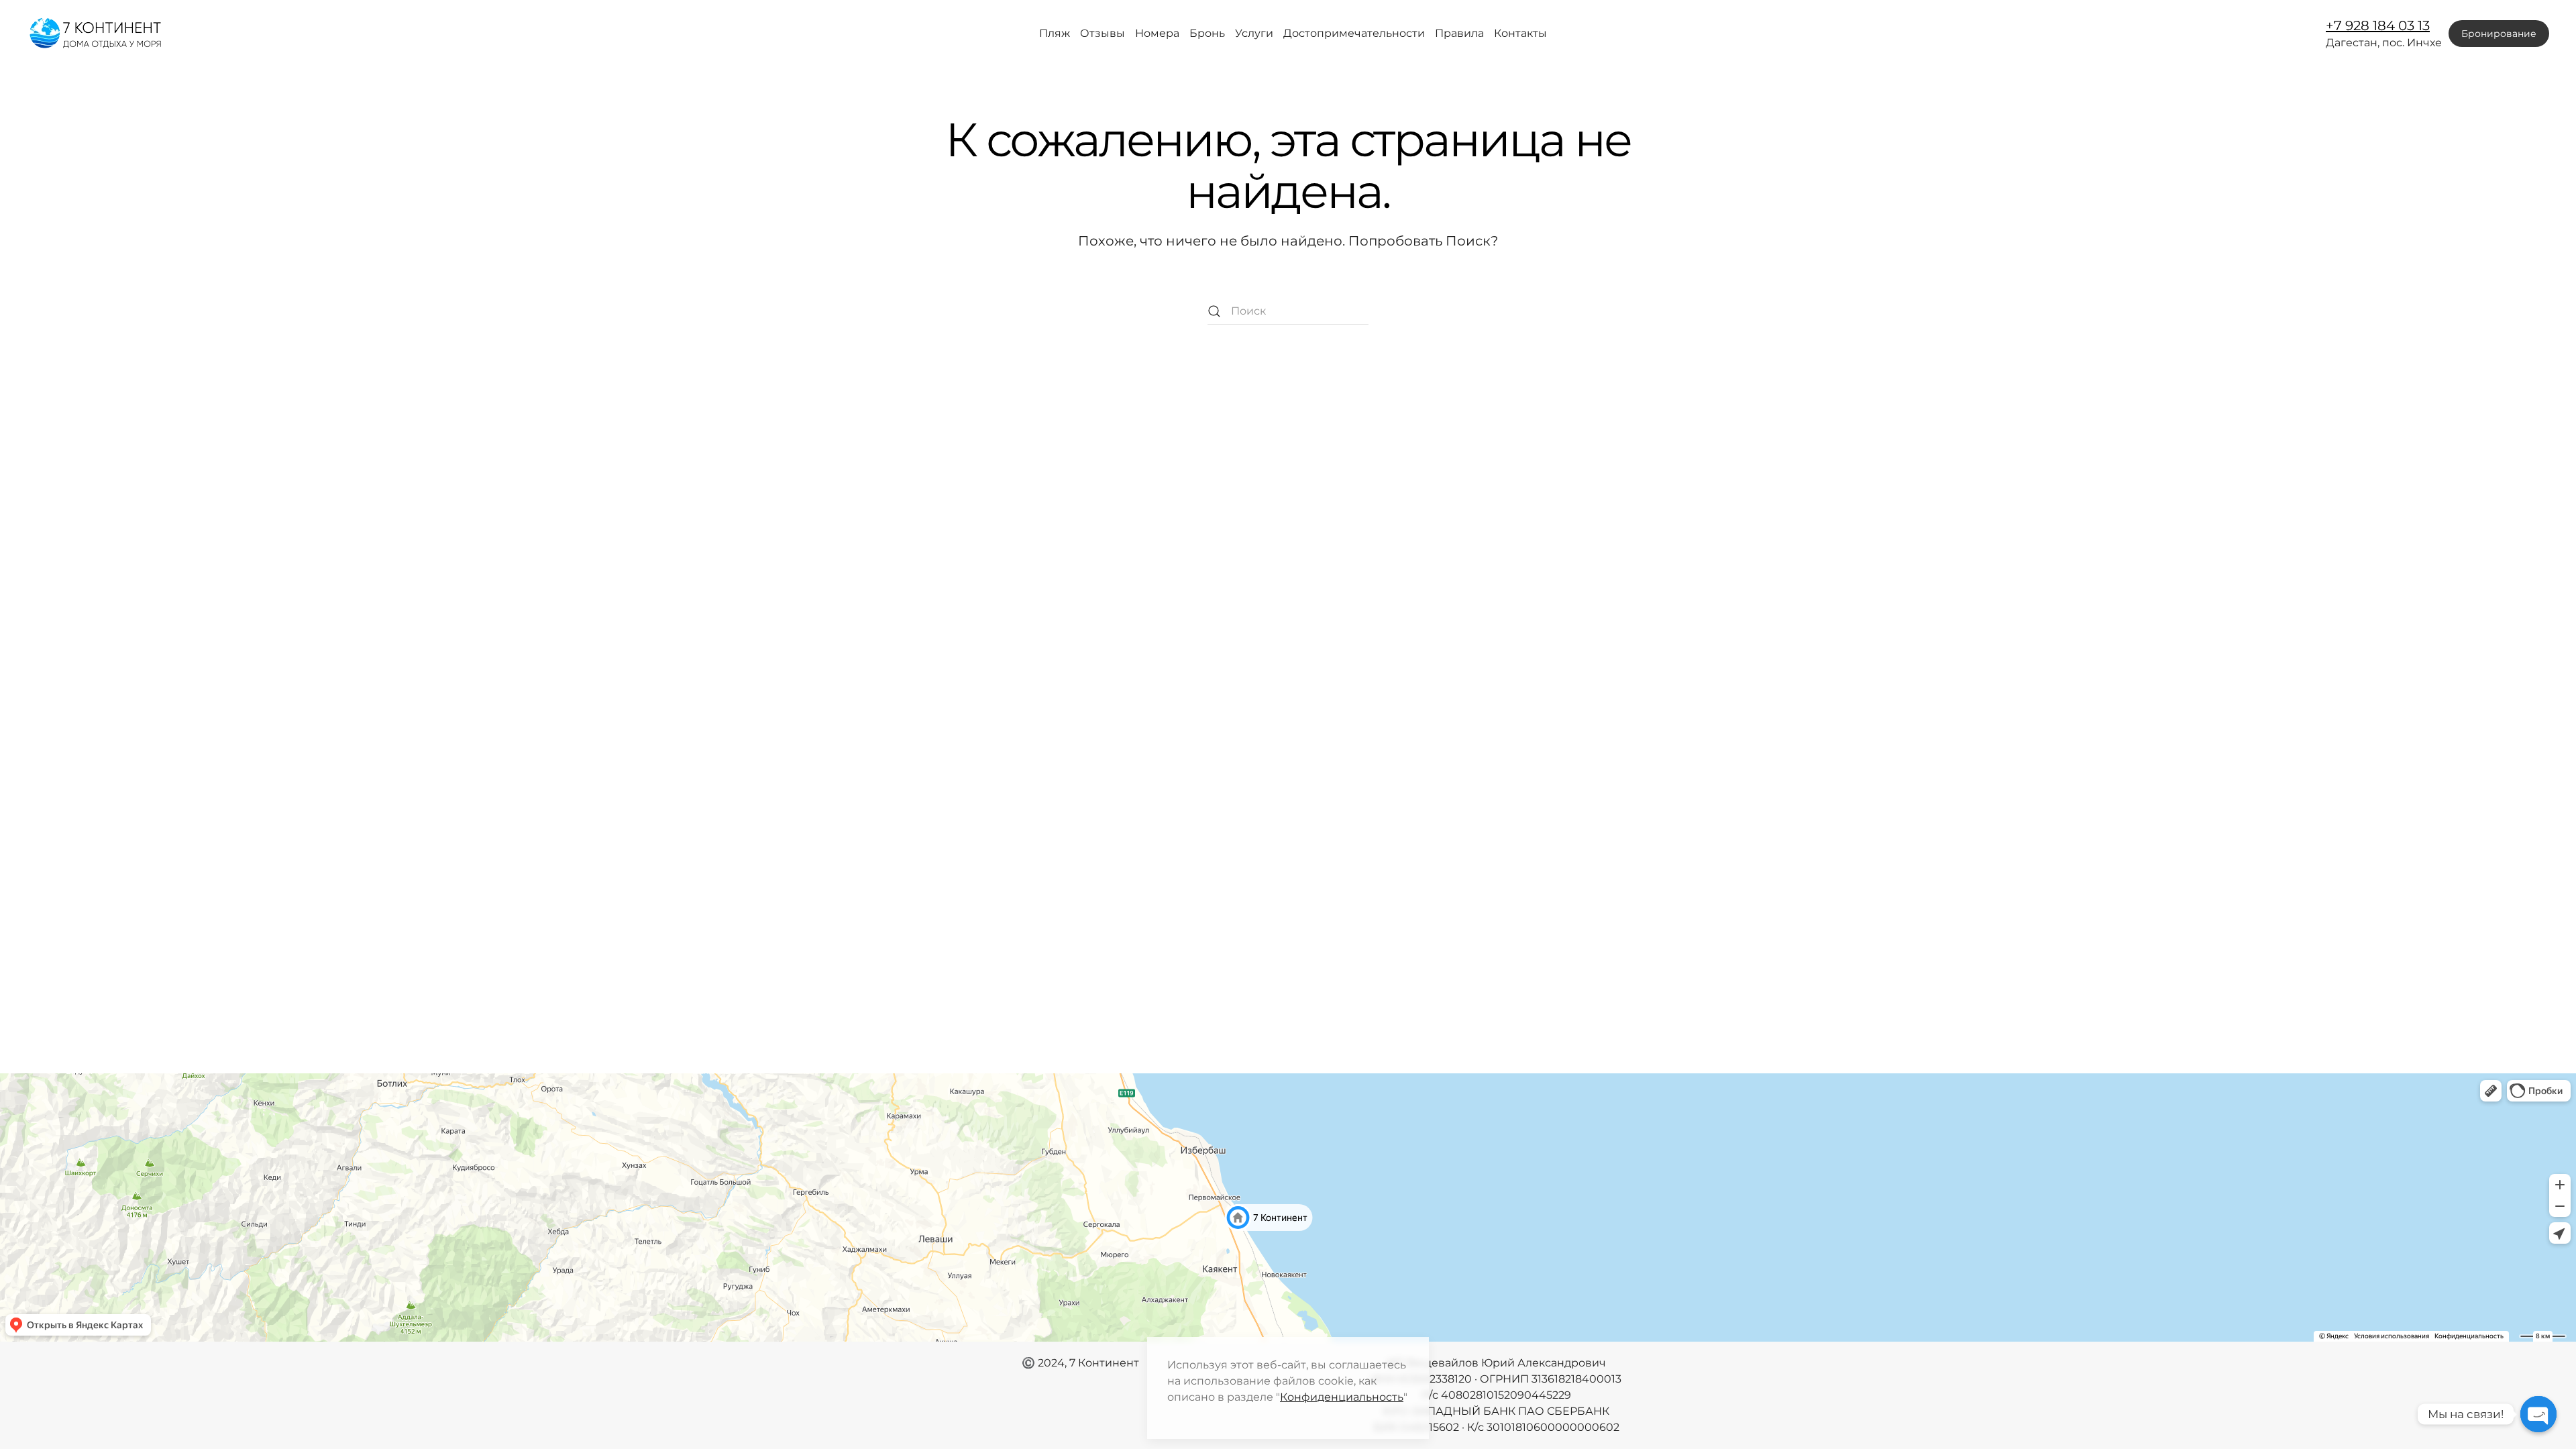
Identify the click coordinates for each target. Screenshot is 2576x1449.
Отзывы (1103, 33)
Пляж (1055, 33)
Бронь (1207, 33)
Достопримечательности (1354, 33)
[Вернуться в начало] (97, 34)
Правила (1459, 33)
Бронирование (2499, 34)
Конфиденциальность (1342, 1397)
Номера (1157, 33)
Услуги (1254, 33)
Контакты (1520, 33)
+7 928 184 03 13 (2378, 25)
